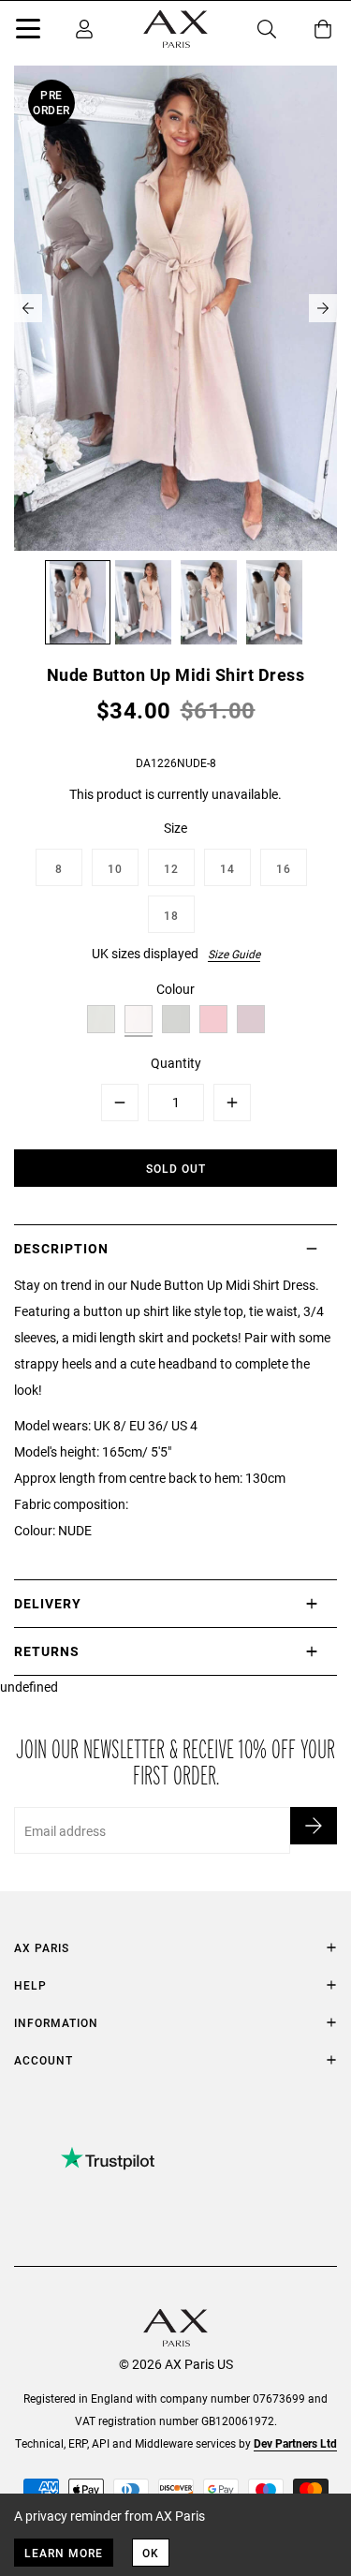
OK (151, 2553)
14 (227, 868)
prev (28, 308)
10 (115, 868)
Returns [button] (47, 1651)
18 (171, 915)
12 (171, 868)
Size (175, 828)
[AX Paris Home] (175, 29)
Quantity (176, 1063)
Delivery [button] (48, 1603)
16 (284, 868)
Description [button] (61, 1248)
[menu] (28, 32)
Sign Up (314, 1826)
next (323, 308)
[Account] (84, 29)
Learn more (64, 2553)
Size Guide (234, 954)
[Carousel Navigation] (175, 308)
